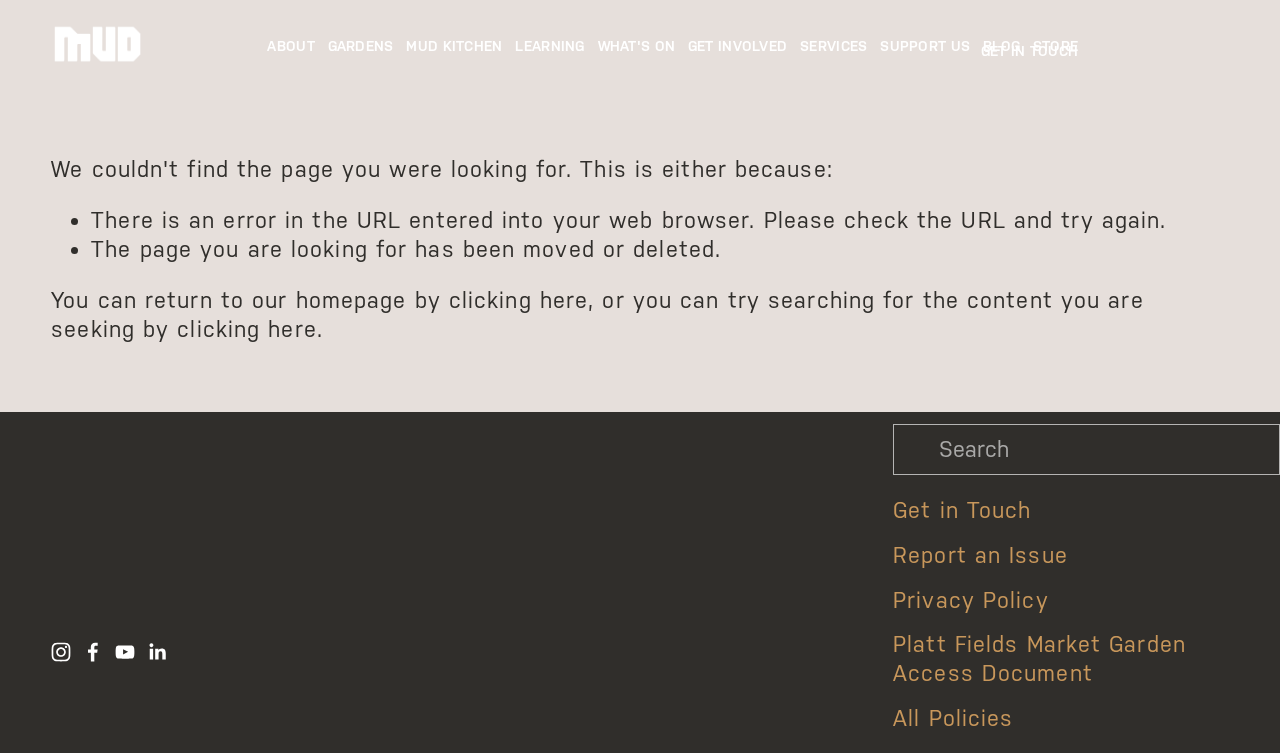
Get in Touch (962, 510)
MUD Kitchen (454, 47)
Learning (549, 47)
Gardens (361, 47)
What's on (637, 47)
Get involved (737, 47)
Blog (1001, 47)
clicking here (518, 300)
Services (833, 47)
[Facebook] (93, 652)
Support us (925, 47)
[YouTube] (125, 652)
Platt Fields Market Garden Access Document (1039, 659)
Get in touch (1029, 51)
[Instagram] (61, 652)
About (290, 47)
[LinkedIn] (157, 652)
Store (1055, 47)
